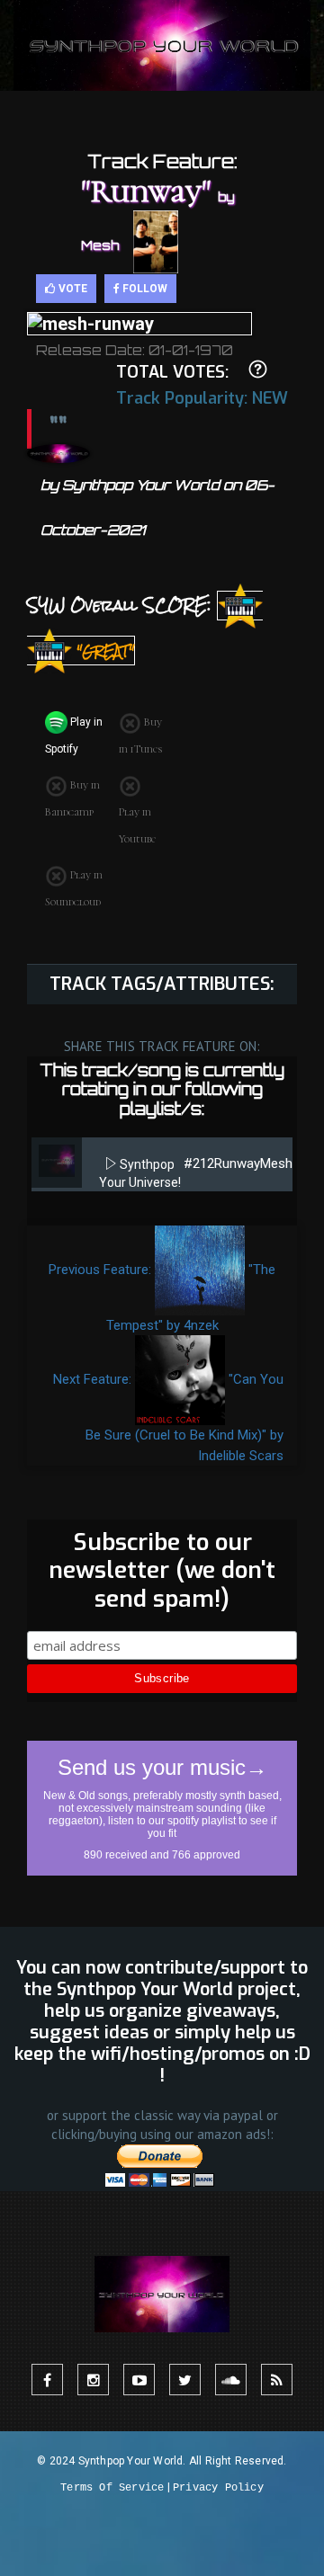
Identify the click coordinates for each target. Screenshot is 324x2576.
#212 (199, 1163)
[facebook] (47, 2380)
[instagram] (93, 2380)
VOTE (72, 289)
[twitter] (185, 2380)
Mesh (276, 1163)
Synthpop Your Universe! (140, 1173)
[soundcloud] (231, 2380)
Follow (144, 289)
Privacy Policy (218, 2488)
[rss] (277, 2380)
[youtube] (139, 2380)
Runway (237, 1163)
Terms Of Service (112, 2488)
